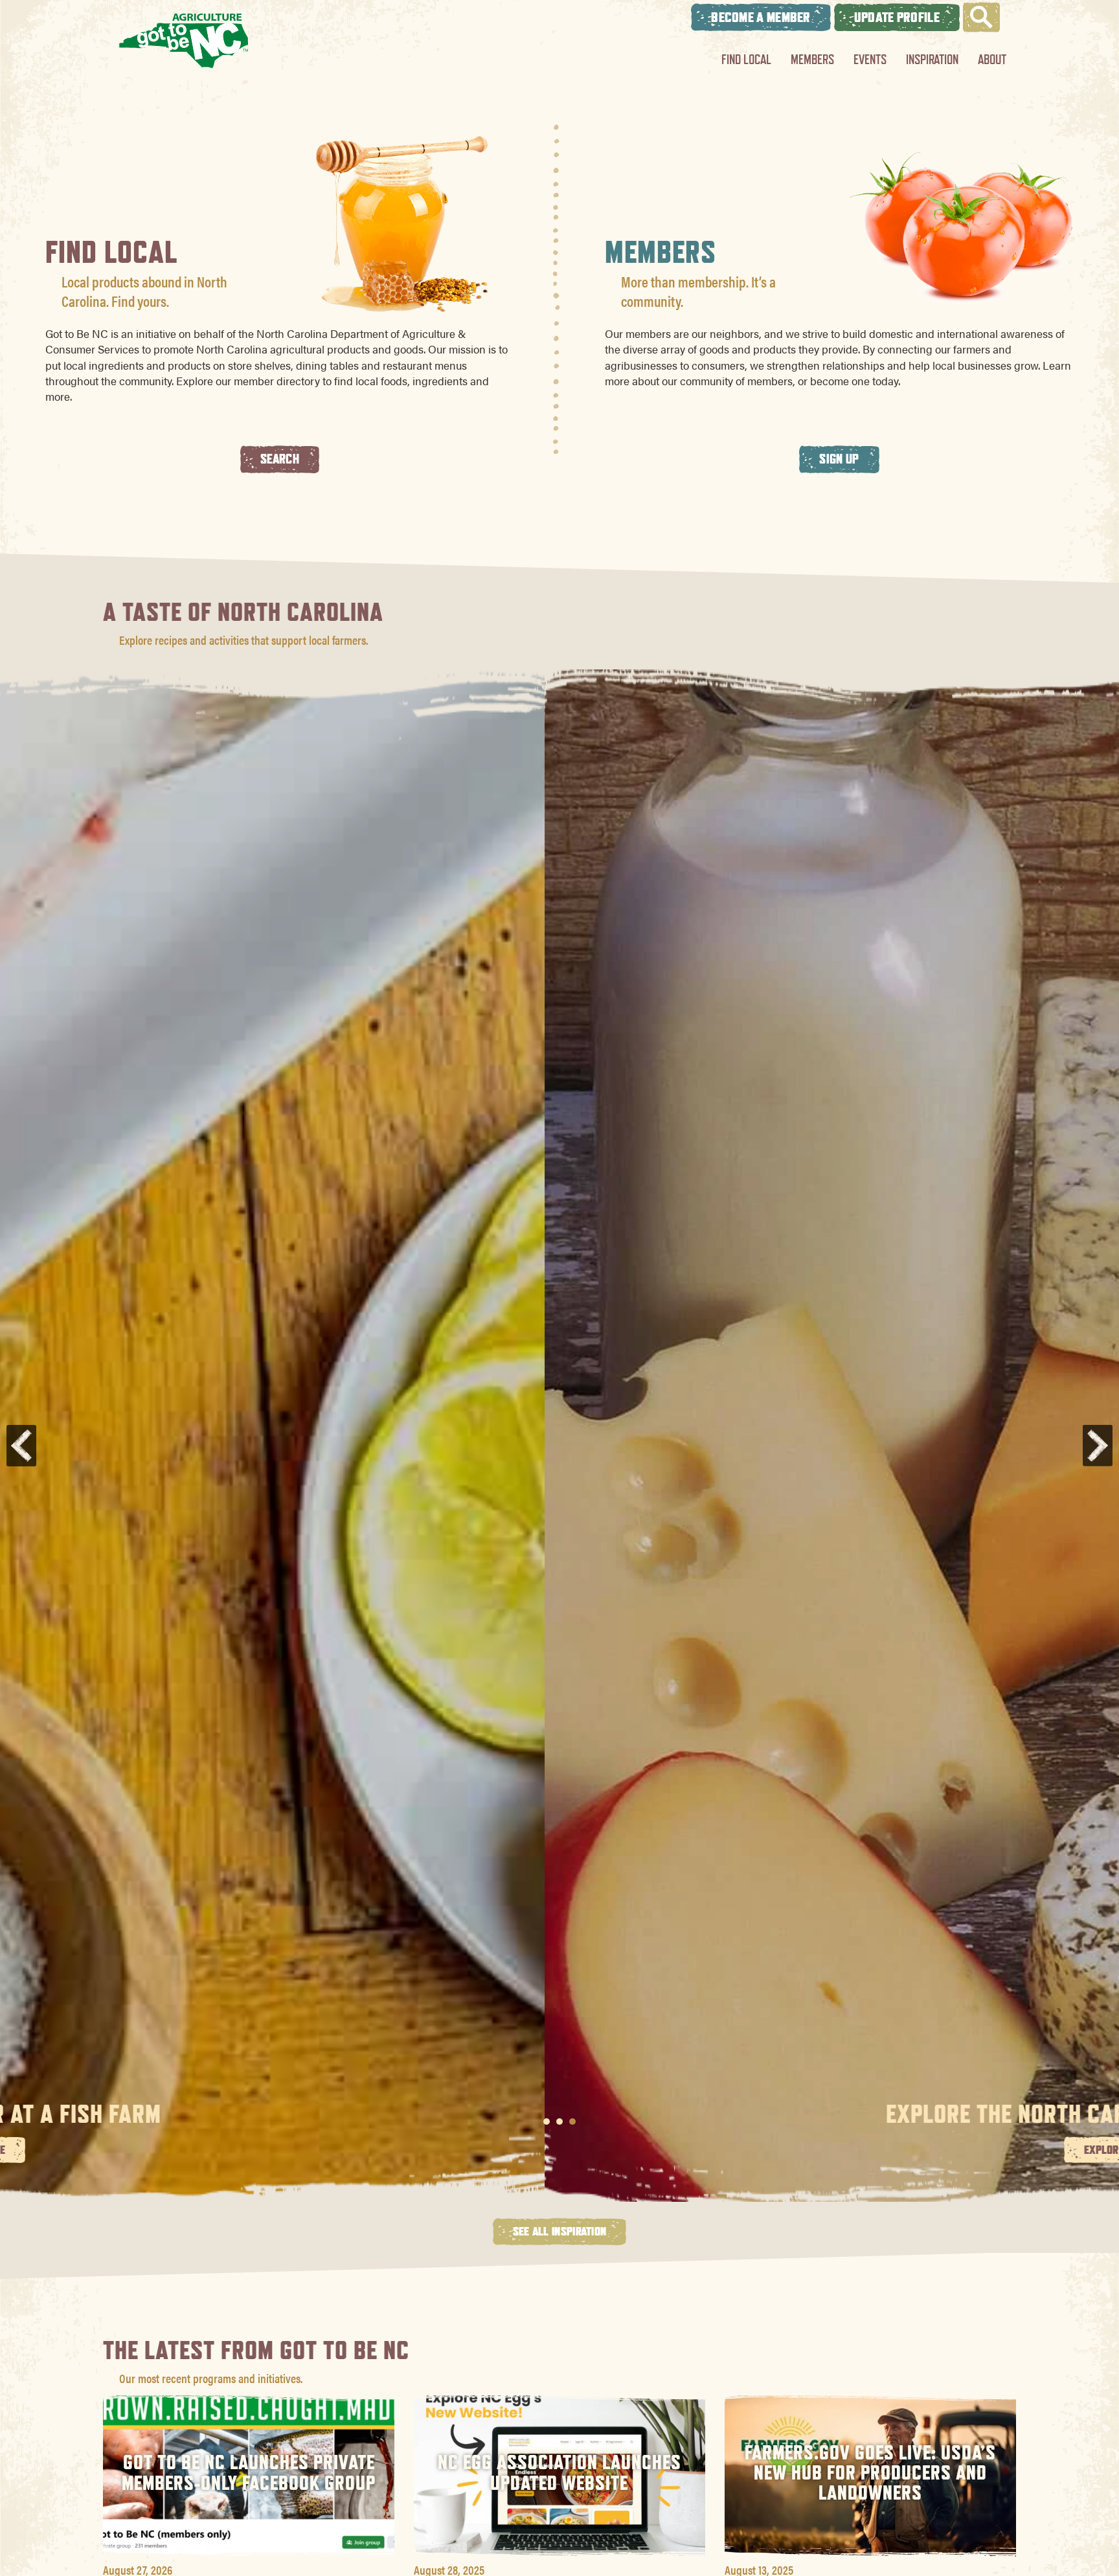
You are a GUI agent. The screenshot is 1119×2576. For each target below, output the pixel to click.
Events (870, 59)
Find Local (746, 59)
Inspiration (932, 59)
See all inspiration (560, 2231)
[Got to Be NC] (184, 40)
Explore (559, 2149)
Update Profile (897, 17)
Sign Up (839, 459)
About (992, 59)
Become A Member (761, 17)
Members (812, 59)
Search (280, 459)
